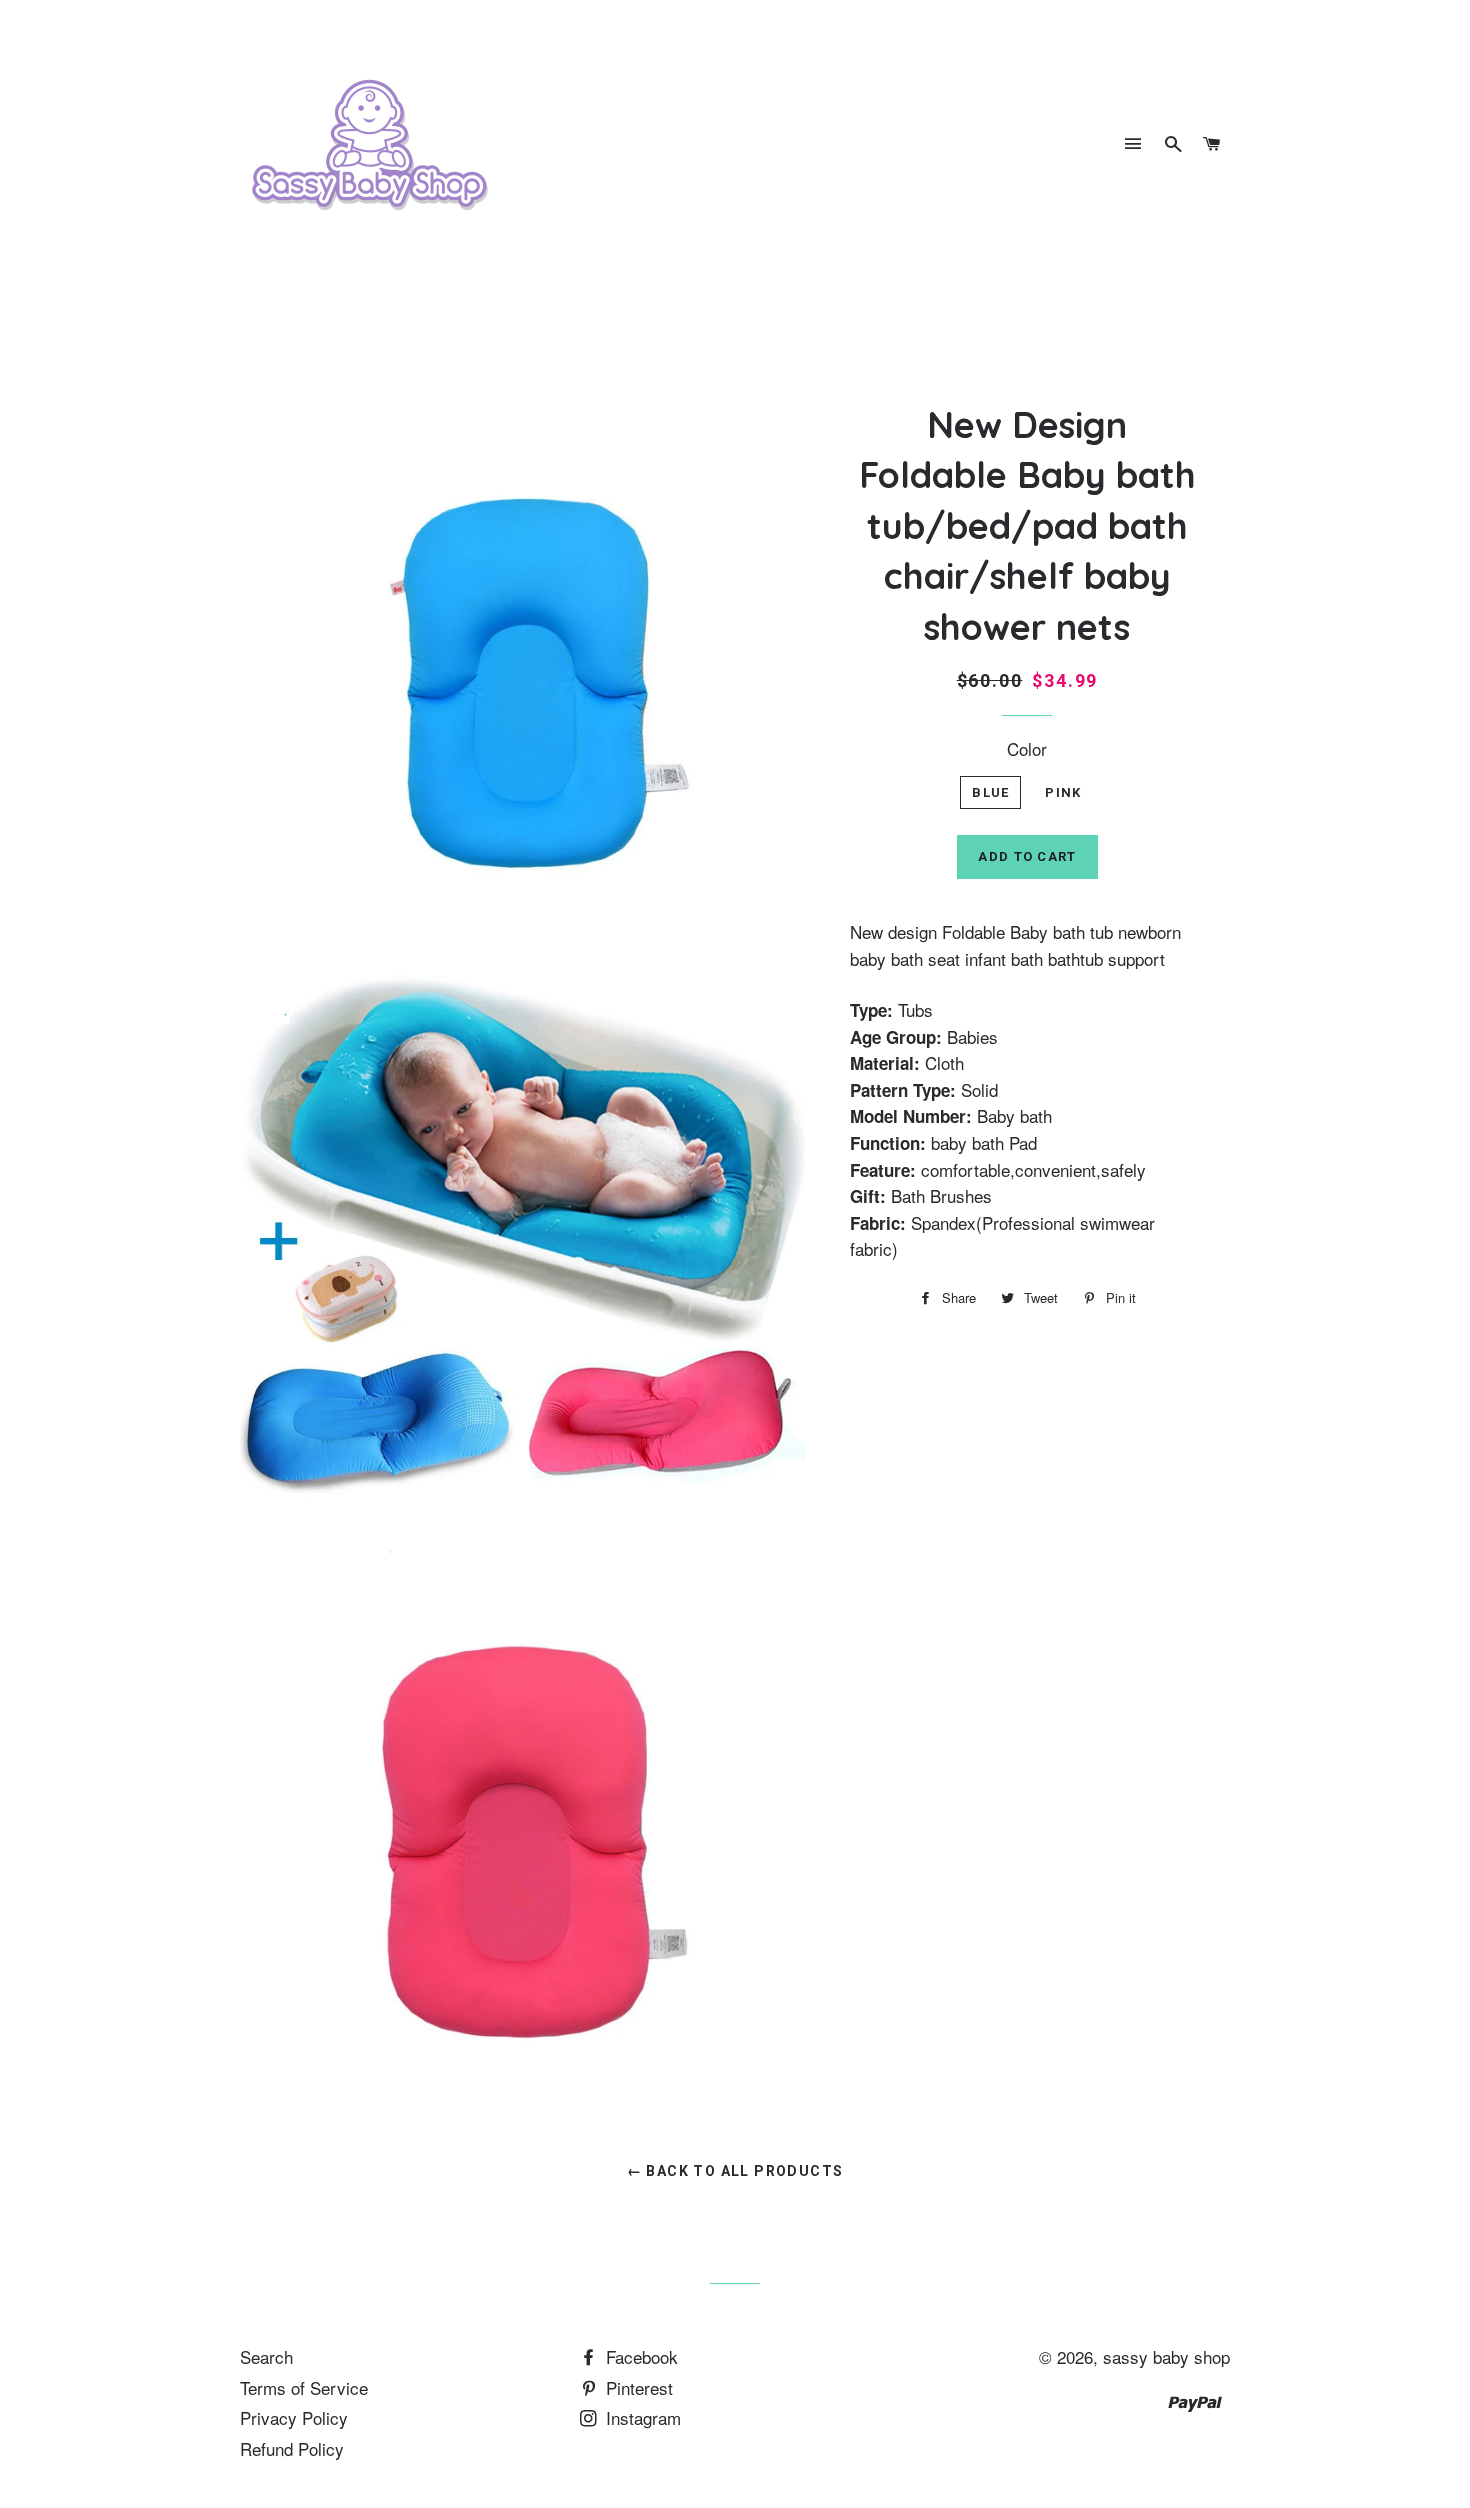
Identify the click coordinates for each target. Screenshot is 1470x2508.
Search (266, 2356)
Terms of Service (304, 2387)
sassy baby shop (1166, 2356)
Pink (1063, 792)
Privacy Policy (294, 2417)
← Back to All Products (735, 2171)
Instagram (641, 2417)
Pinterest (637, 2387)
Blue (990, 792)
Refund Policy (292, 2448)
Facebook (639, 2356)
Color (1027, 748)
